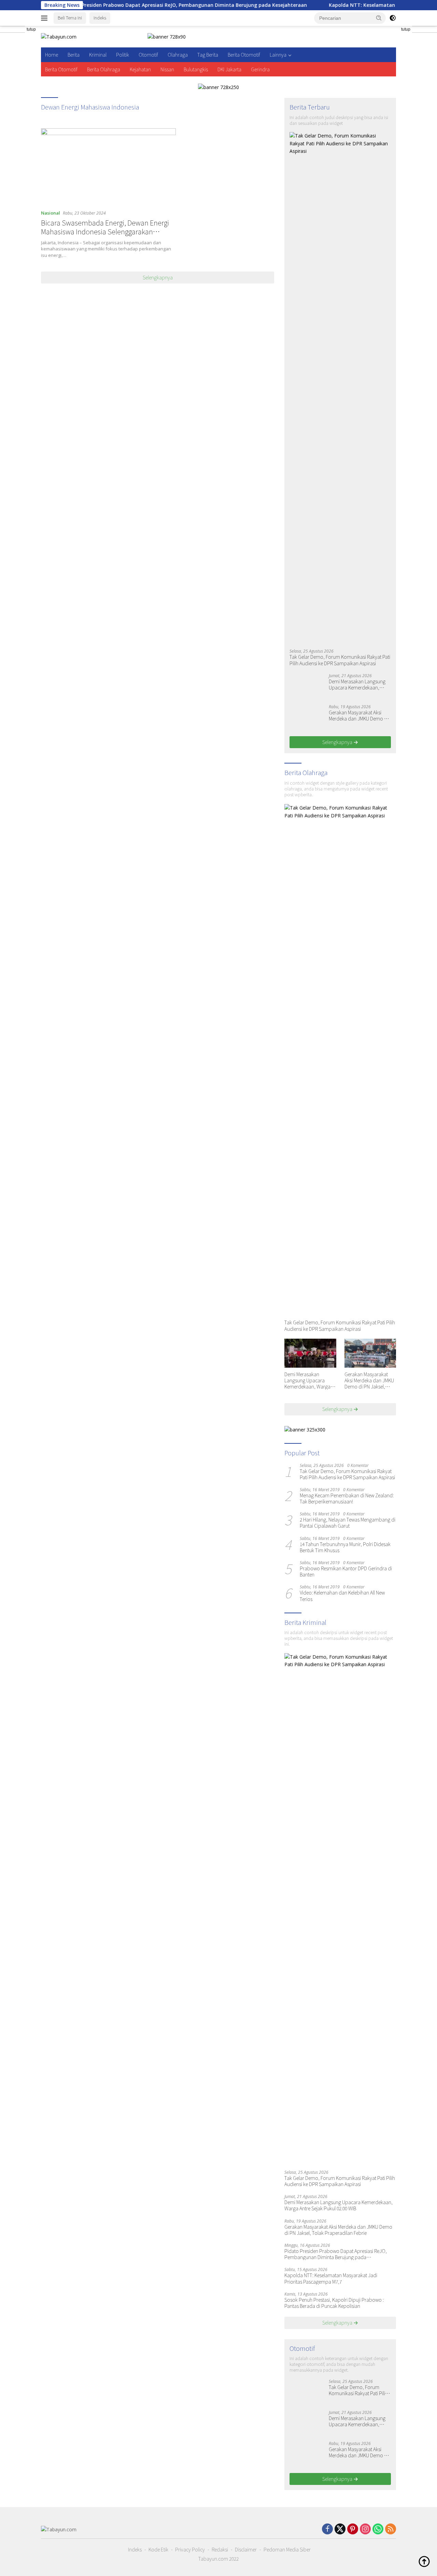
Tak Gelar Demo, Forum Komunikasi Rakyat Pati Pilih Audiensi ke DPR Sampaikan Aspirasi (340, 660)
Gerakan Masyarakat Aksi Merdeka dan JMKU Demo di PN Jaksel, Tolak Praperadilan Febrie (358, 715)
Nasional (51, 213)
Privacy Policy (190, 2549)
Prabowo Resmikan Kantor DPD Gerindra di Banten (346, 1571)
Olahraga (178, 55)
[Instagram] (365, 2529)
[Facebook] (327, 2529)
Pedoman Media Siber (287, 2549)
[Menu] (46, 18)
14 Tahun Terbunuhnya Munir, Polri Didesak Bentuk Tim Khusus (345, 1547)
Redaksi (220, 2549)
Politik (123, 55)
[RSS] (391, 2529)
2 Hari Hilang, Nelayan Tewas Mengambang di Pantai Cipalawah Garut (348, 1523)
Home (52, 55)
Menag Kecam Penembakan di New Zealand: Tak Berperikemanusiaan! (347, 1498)
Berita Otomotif (244, 55)
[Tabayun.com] (59, 36)
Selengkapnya (158, 277)
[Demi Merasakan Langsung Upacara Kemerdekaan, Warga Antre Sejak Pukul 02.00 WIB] (307, 686)
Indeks (100, 18)
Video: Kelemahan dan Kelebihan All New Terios (342, 1596)
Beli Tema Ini (70, 18)
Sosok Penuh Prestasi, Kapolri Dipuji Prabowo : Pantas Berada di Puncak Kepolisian (334, 2303)
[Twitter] (340, 2529)
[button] (379, 18)
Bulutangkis (196, 69)
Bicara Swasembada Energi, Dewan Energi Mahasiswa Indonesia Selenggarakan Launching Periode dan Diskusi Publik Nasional (105, 236)
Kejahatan (140, 69)
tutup (31, 29)
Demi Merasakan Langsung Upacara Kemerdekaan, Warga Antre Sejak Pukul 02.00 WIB (357, 684)
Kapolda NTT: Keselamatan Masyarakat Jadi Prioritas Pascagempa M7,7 (331, 2278)
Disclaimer (246, 2549)
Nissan (167, 69)
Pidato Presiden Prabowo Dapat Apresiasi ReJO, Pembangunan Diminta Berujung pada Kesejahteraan (134, 5)
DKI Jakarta (229, 69)
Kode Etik (158, 2549)
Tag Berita (208, 55)
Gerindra (260, 69)
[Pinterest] (353, 2529)
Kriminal (98, 55)
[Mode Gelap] (393, 18)
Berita (74, 55)
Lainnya (278, 55)
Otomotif (148, 55)
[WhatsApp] (378, 2529)
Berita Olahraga (104, 69)
